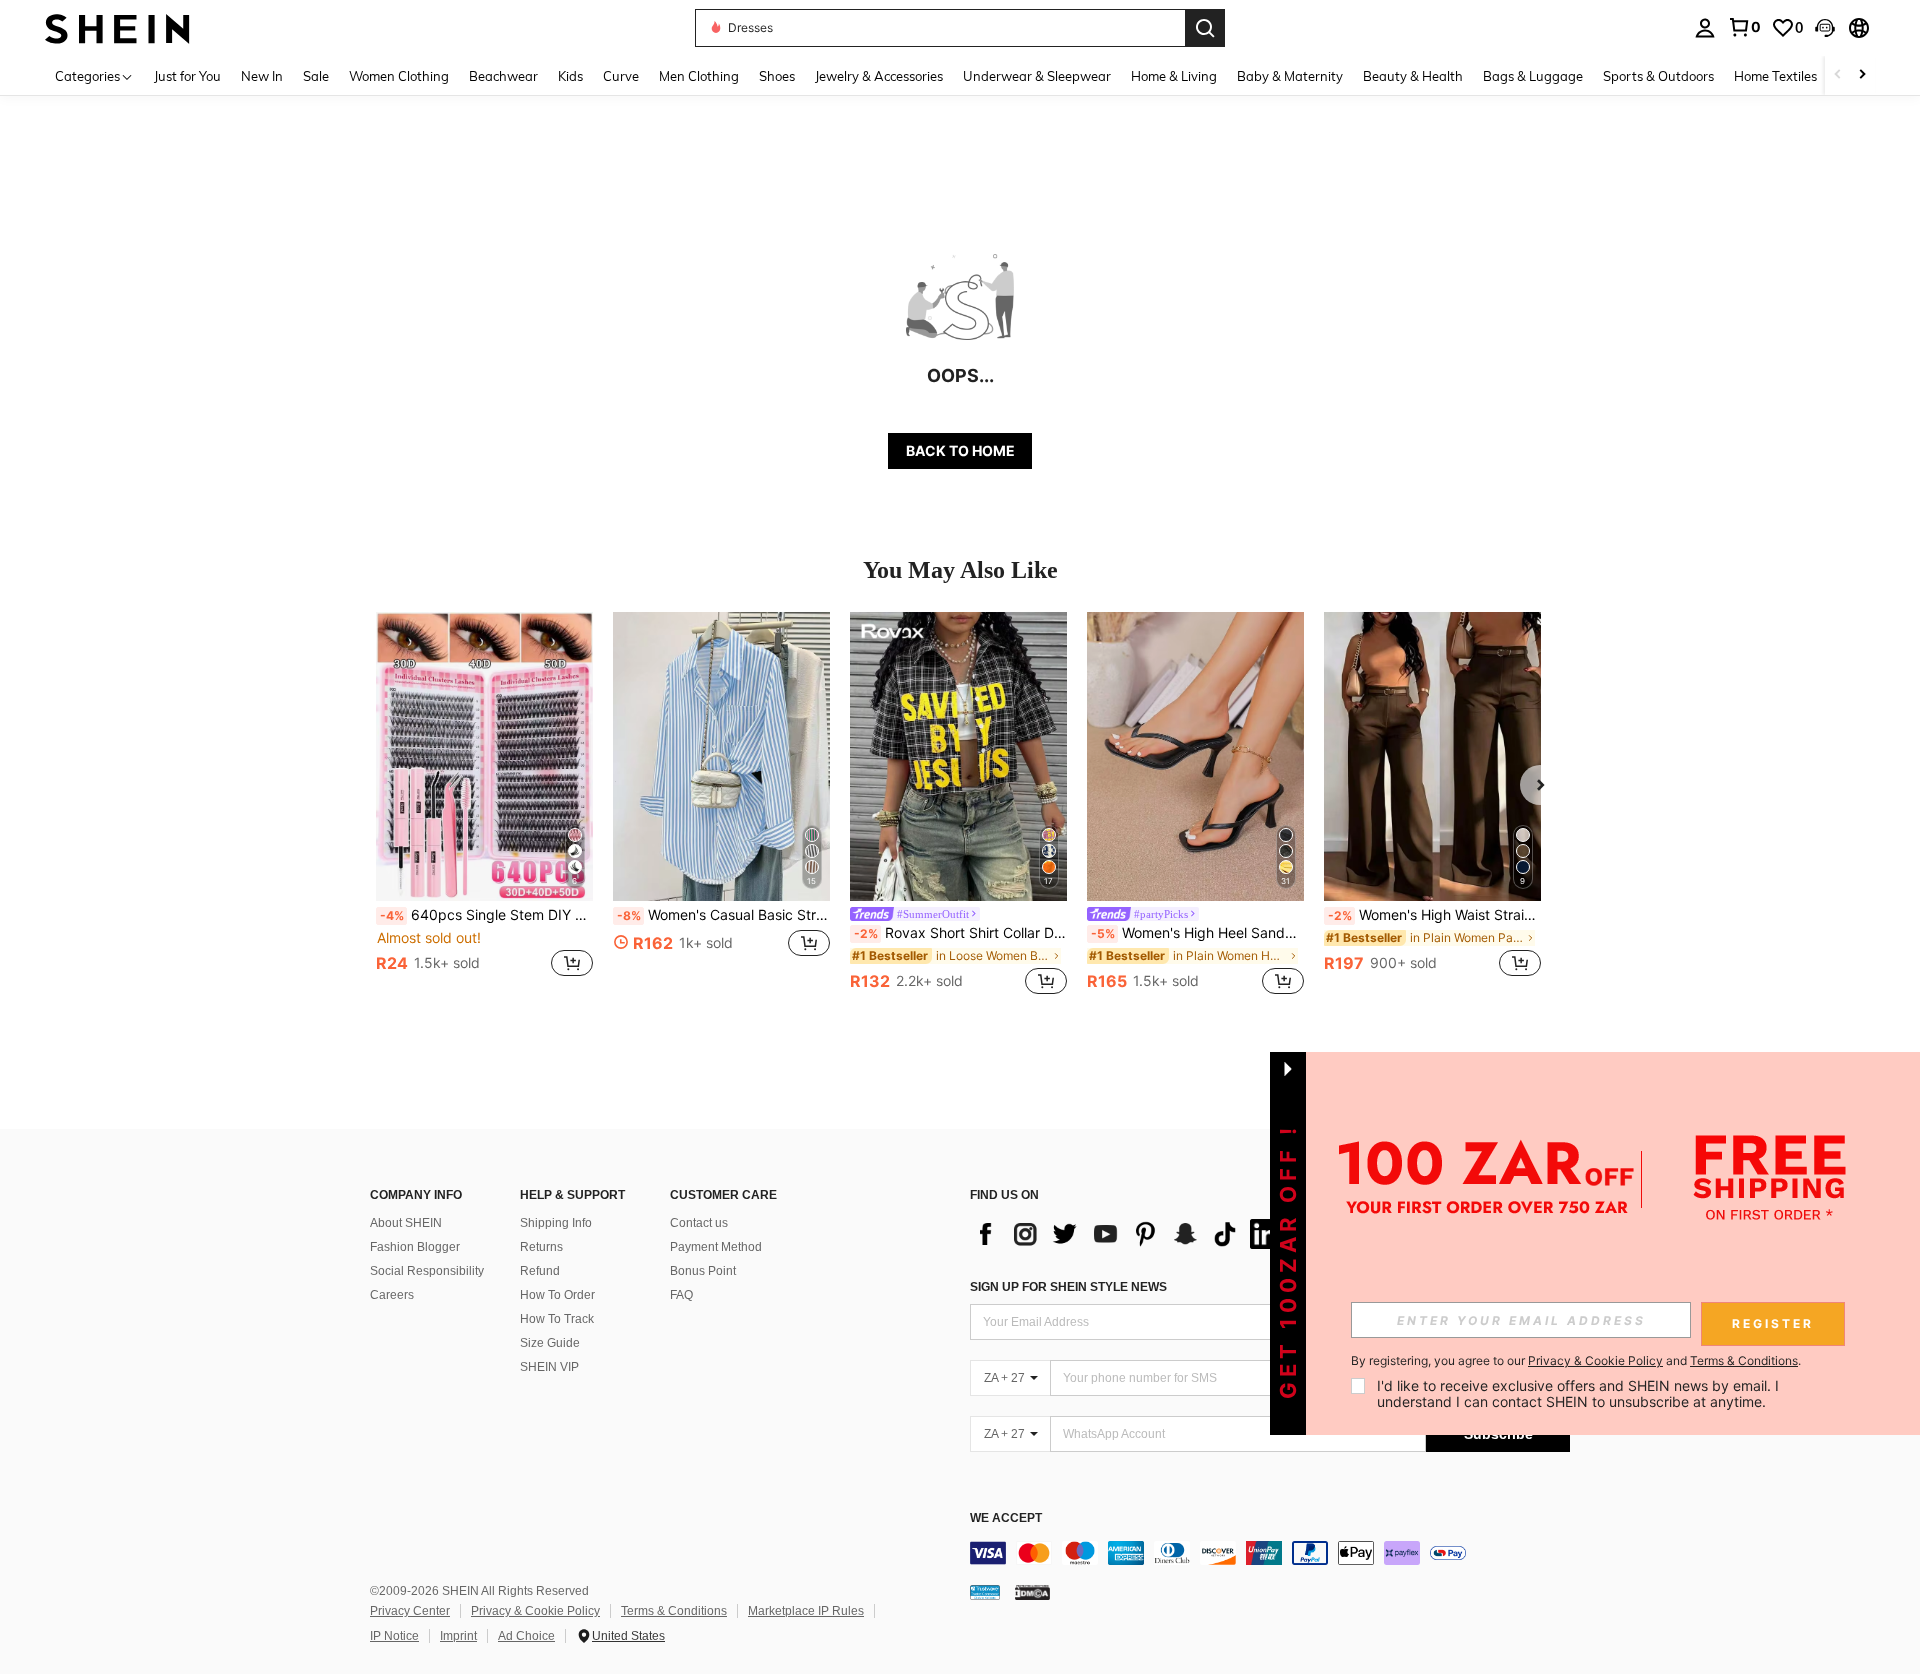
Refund (540, 1271)
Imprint (458, 1636)
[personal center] (1705, 28)
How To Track (557, 1319)
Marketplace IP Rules (806, 1611)
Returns (541, 1247)
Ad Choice (526, 1636)
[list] (1130, 1234)
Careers (392, 1295)
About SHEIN (406, 1223)
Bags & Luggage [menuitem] (1533, 76)
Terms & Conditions (674, 1611)
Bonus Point (703, 1271)
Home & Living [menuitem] (1174, 76)
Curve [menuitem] (621, 76)
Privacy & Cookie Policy (535, 1611)
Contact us (699, 1223)
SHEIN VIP (549, 1367)
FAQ (681, 1295)
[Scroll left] (1838, 75)
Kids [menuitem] (570, 76)
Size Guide (550, 1343)
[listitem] (484, 805)
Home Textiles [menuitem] (1775, 76)
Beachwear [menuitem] (503, 76)
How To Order (557, 1295)
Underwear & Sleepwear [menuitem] (1037, 76)
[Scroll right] (1862, 75)
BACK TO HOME (960, 450)
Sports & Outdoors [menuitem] (1658, 76)
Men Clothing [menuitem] (699, 76)
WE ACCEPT (1006, 1518)
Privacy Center (410, 1611)
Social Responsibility (427, 1271)
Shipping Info (556, 1223)
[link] (1744, 27)
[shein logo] (117, 27)
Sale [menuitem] (316, 76)
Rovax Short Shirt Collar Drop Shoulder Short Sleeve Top (960, 933)
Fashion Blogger (415, 1247)
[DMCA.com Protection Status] (1032, 1592)
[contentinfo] (1270, 1553)
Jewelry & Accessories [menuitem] (879, 76)
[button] (1825, 28)
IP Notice (394, 1636)
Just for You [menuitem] (187, 76)
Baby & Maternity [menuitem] (1290, 76)
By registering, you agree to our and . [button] (1576, 1361)
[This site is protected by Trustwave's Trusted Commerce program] (985, 1592)
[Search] (1205, 28)
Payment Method (716, 1247)
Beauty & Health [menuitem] (1413, 76)
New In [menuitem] (262, 76)
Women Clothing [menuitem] (399, 76)
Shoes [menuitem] (777, 76)
